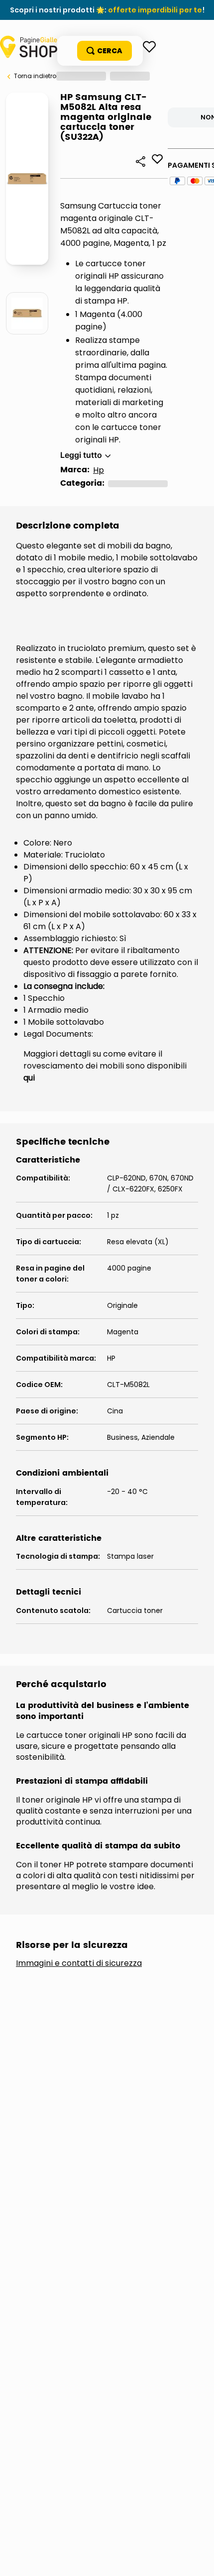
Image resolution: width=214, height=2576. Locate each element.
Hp (99, 470)
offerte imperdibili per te (155, 10)
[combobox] (100, 51)
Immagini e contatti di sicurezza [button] (79, 1963)
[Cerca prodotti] (105, 51)
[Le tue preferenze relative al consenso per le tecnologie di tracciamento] (197, 2559)
